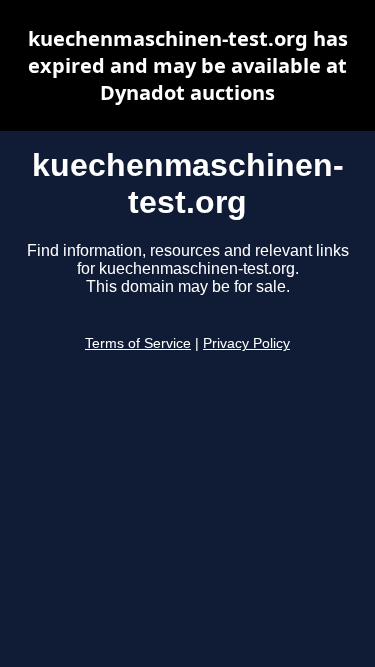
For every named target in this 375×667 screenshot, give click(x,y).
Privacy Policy (246, 343)
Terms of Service (138, 343)
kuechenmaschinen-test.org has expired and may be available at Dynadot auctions (188, 65)
